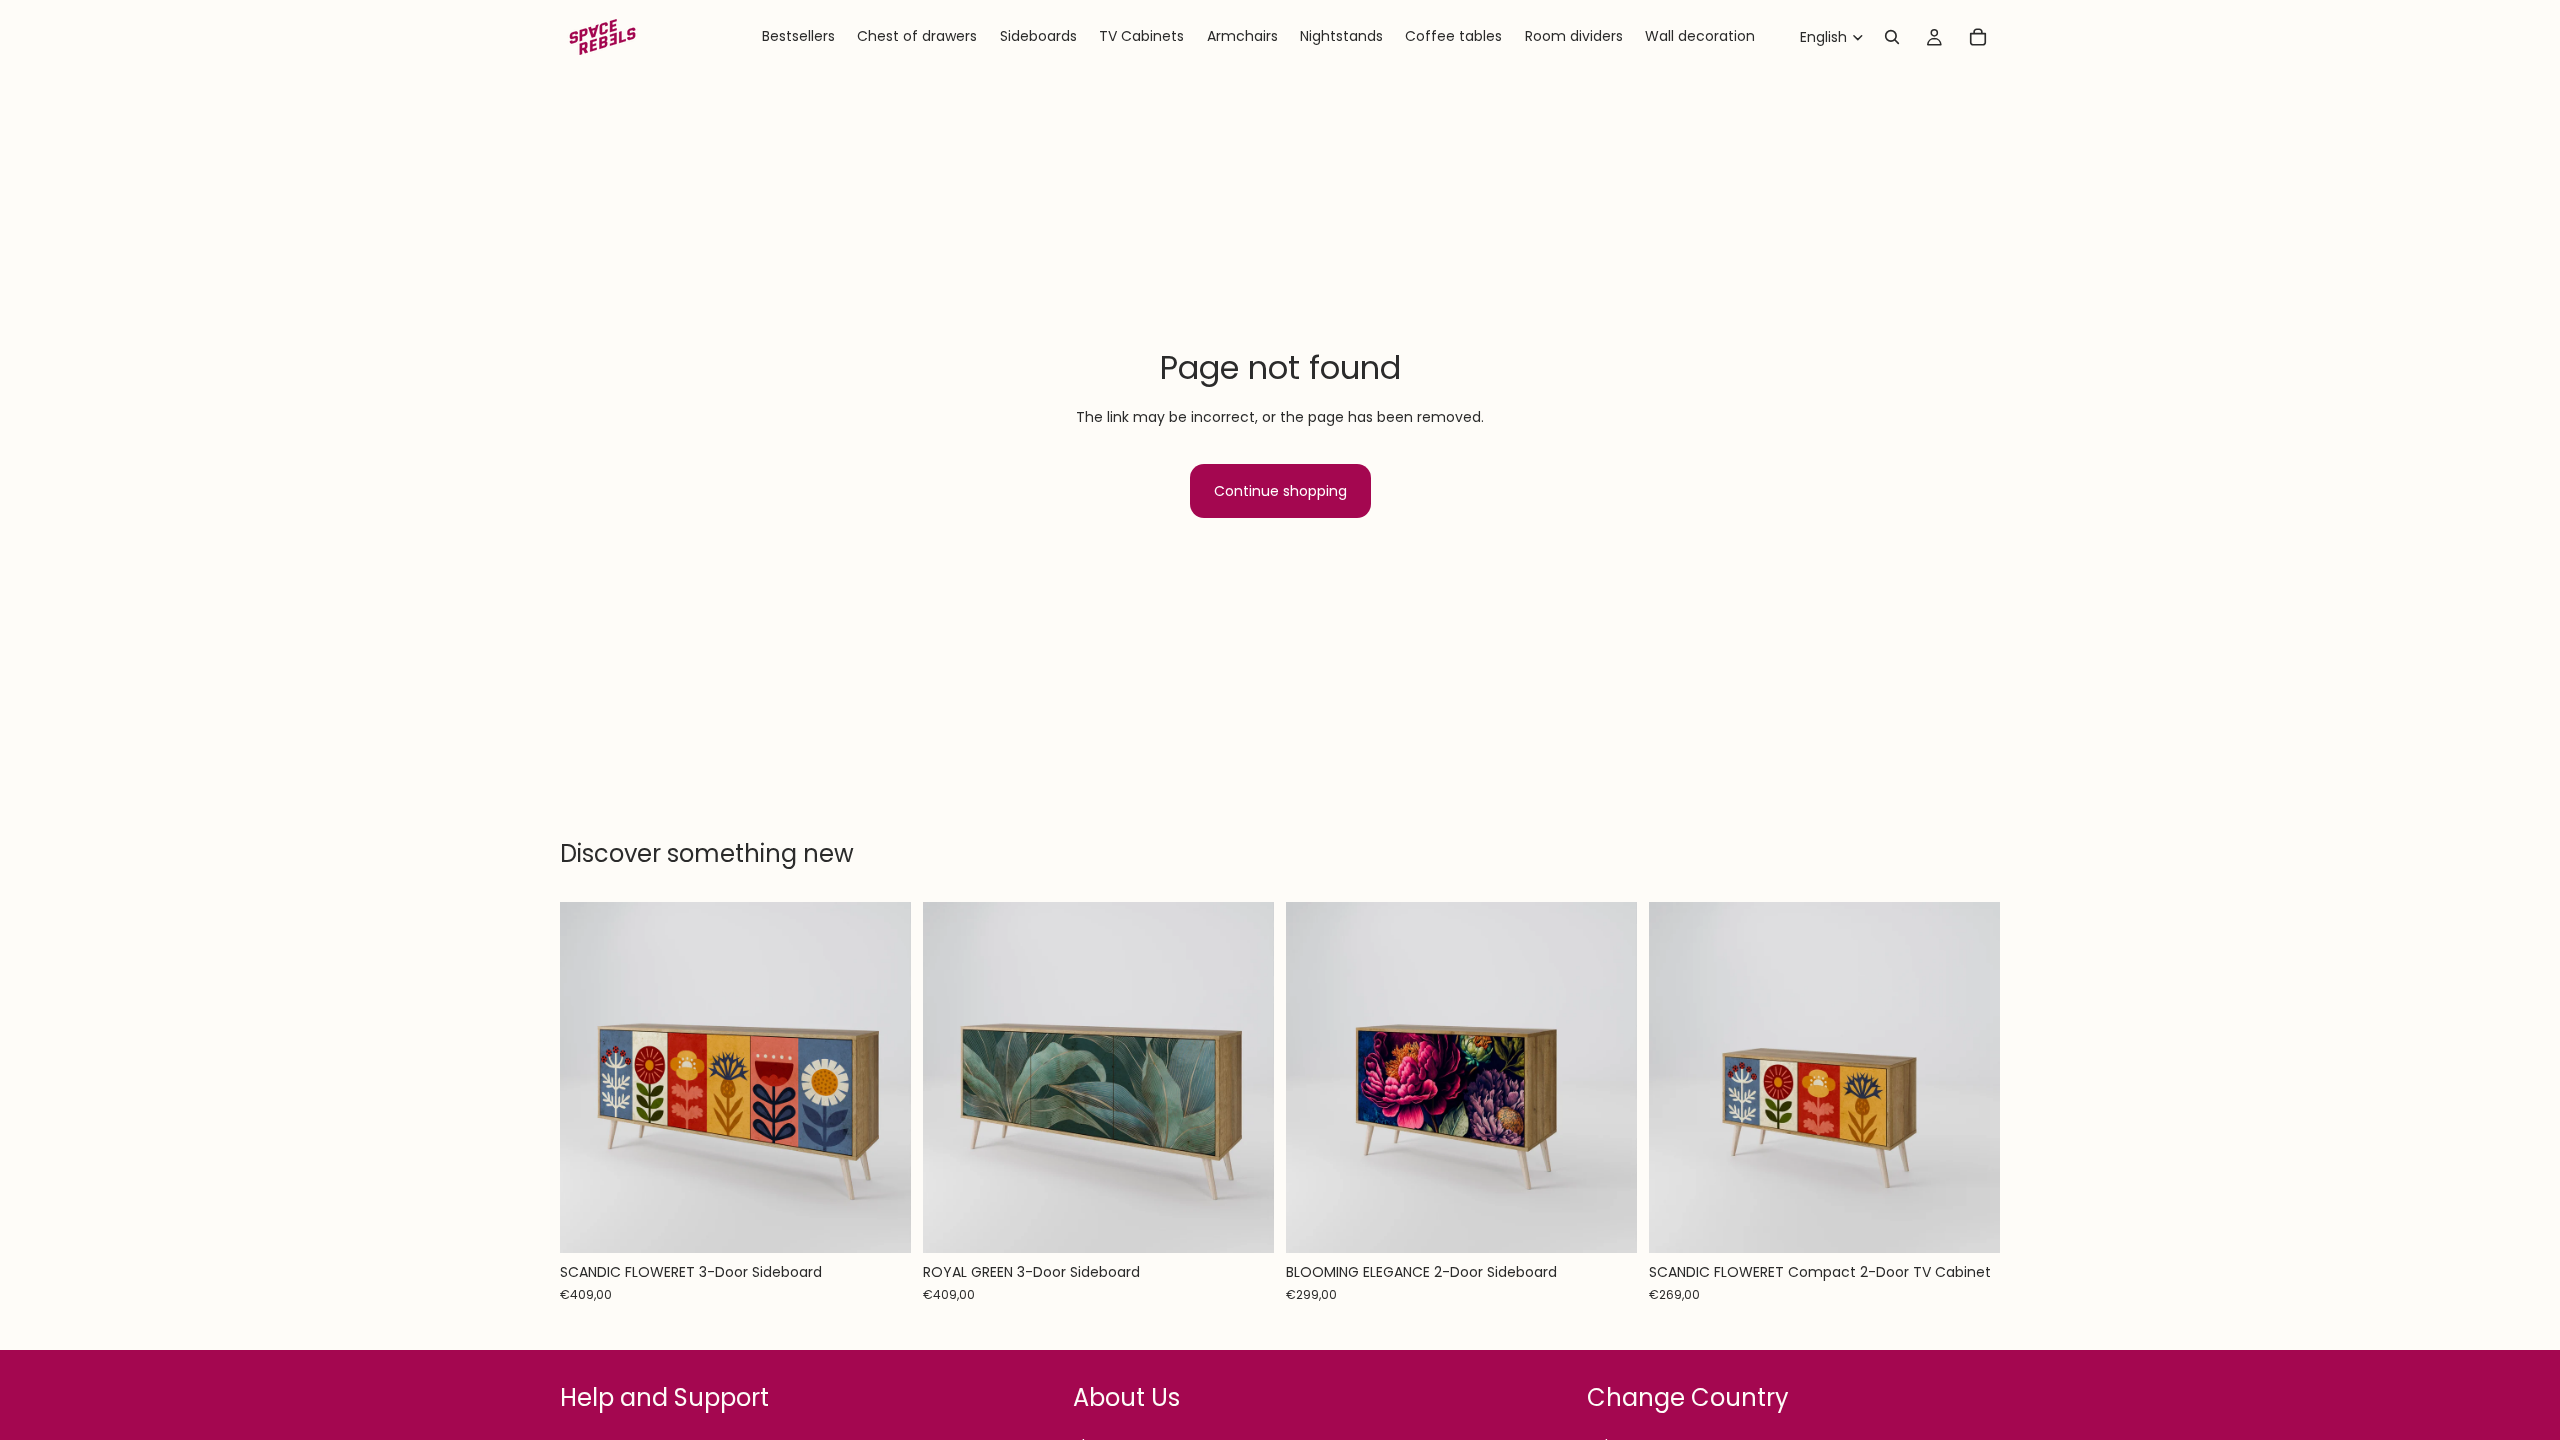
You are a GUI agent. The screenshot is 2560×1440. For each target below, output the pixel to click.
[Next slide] (881, 1078)
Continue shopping (1280, 491)
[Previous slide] (590, 1078)
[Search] (1892, 37)
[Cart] (1978, 37)
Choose (897, 1222)
